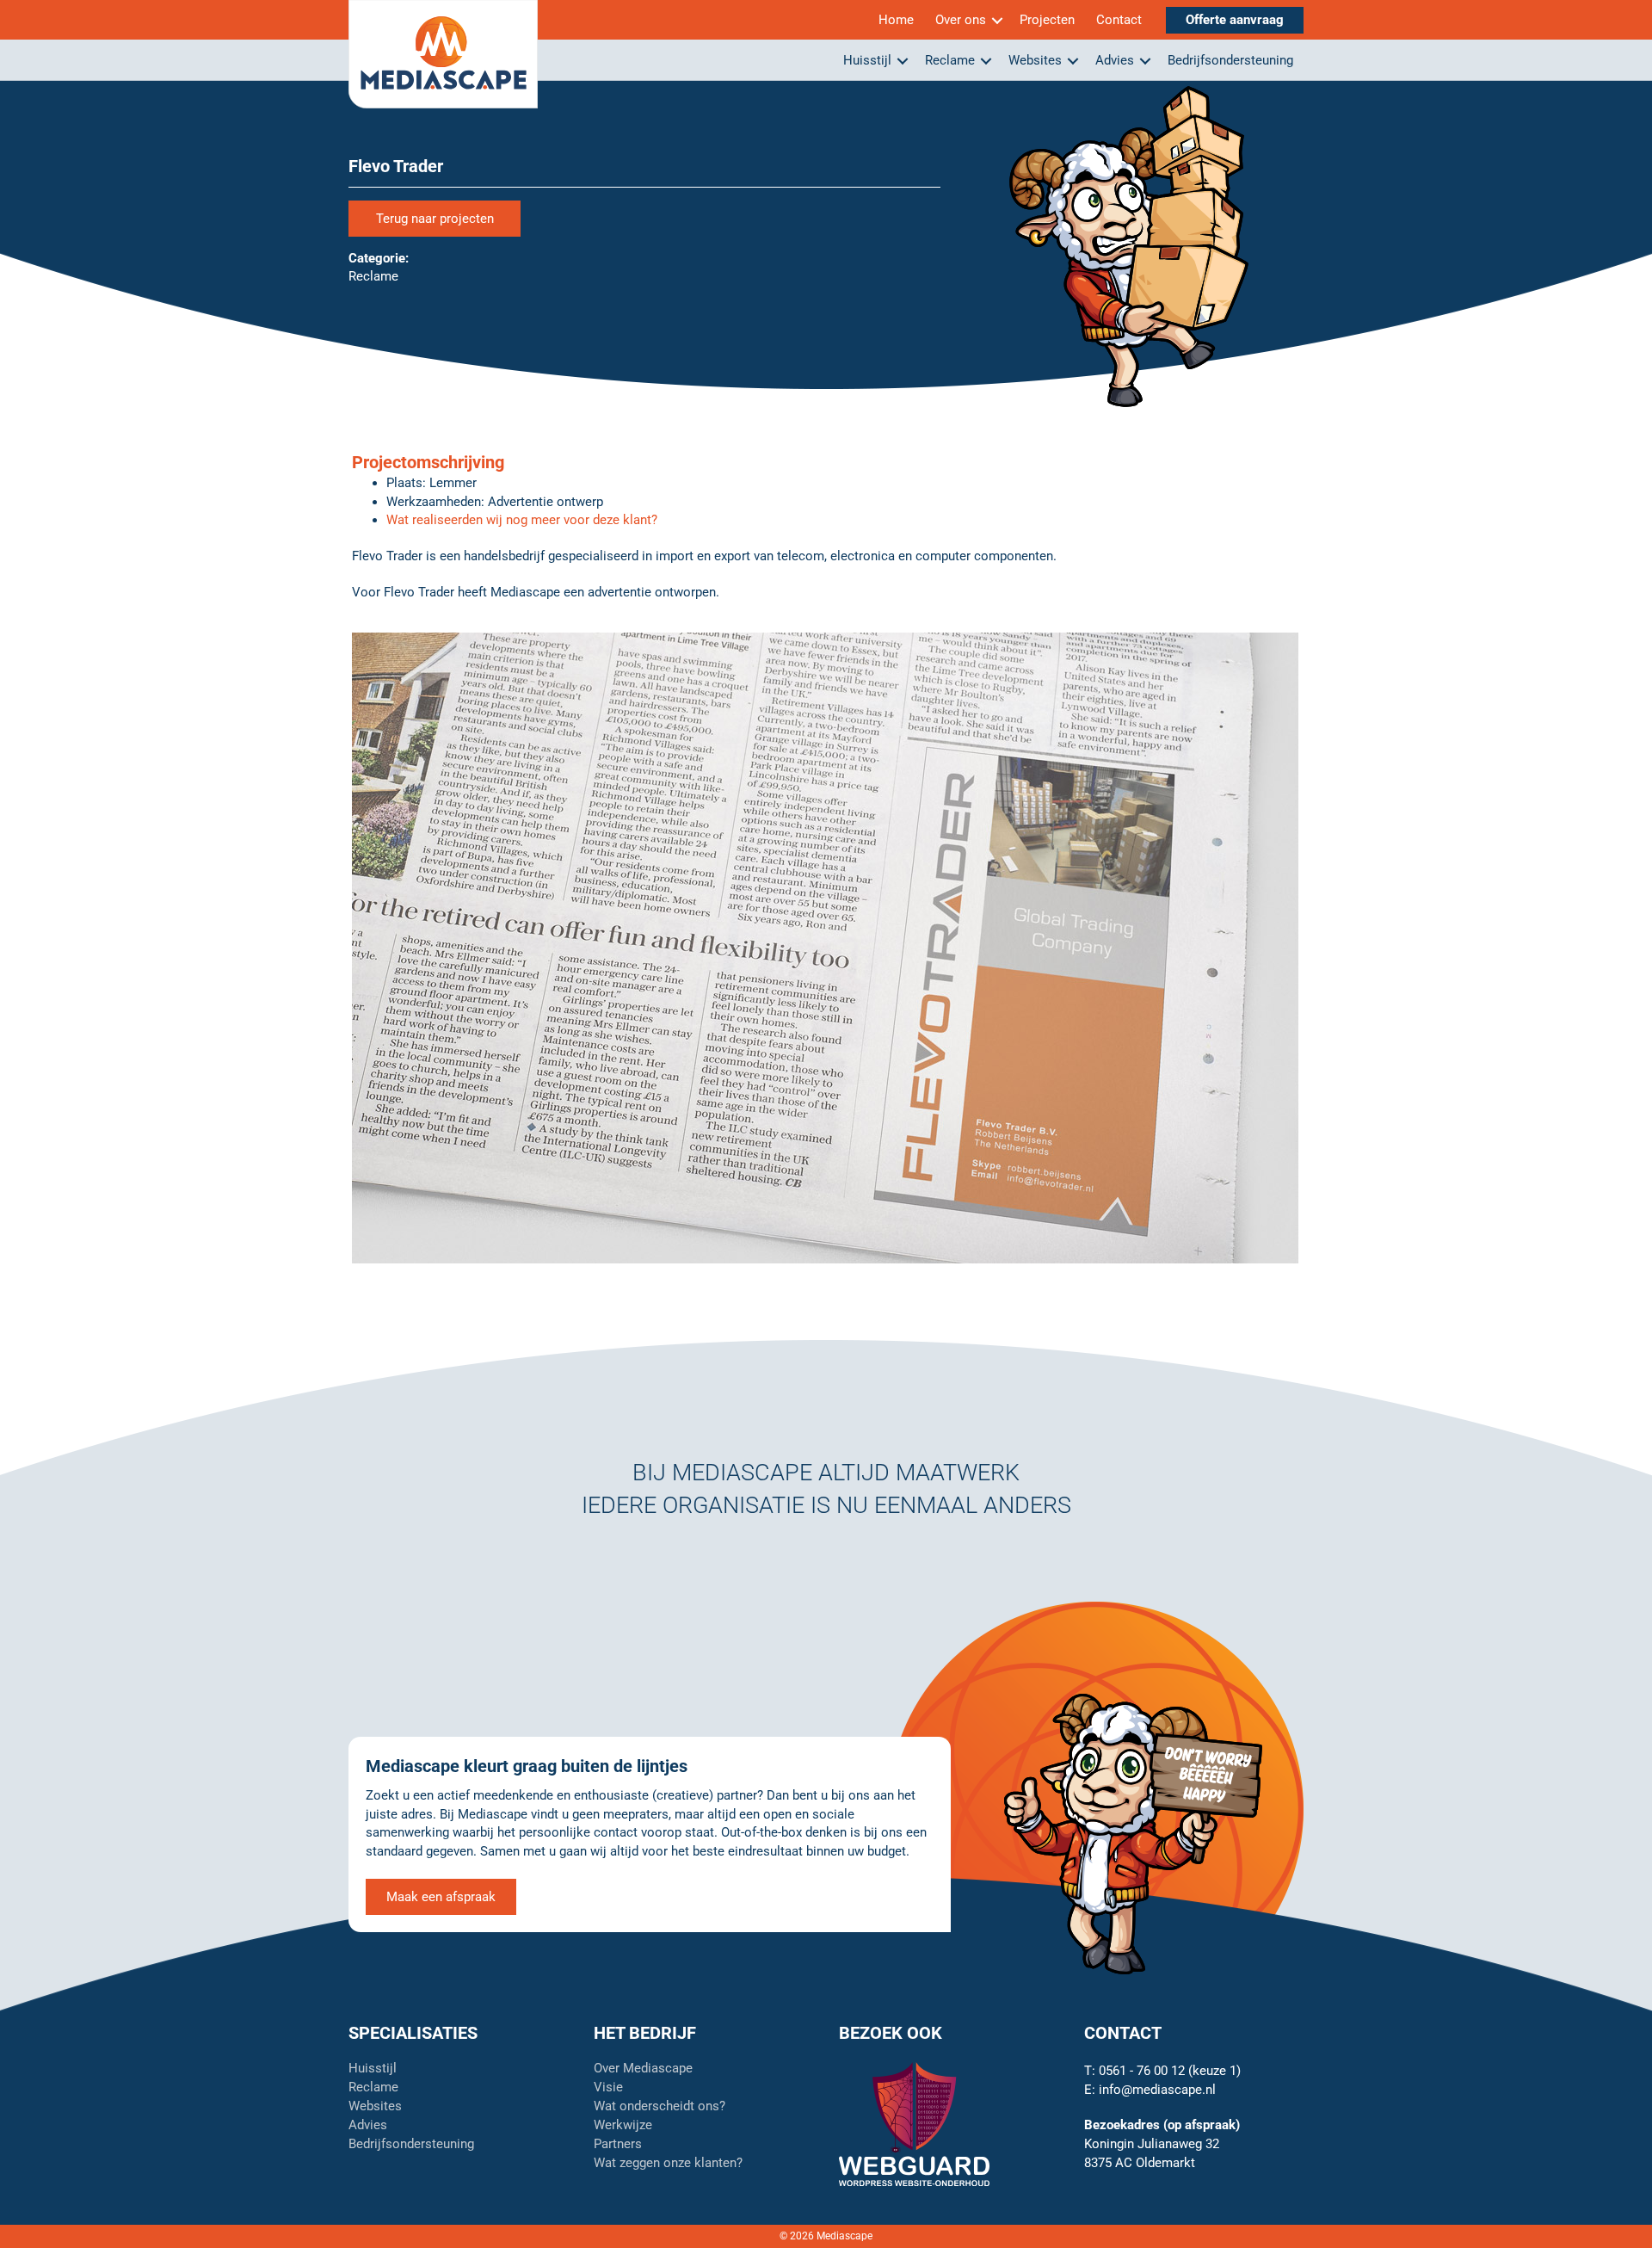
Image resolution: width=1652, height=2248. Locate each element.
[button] (997, 20)
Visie (608, 2088)
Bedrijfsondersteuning (1230, 60)
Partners (618, 2145)
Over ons (961, 20)
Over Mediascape (643, 2069)
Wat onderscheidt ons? (660, 2107)
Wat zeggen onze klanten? (668, 2164)
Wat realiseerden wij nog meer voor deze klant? (522, 520)
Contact (1119, 20)
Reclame (950, 60)
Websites (1035, 60)
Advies (1115, 60)
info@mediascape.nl (1157, 2090)
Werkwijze (623, 2126)
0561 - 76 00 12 (1142, 2071)
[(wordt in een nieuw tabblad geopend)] (914, 2123)
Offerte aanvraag (1235, 20)
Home (896, 20)
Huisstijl (867, 60)
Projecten (1047, 20)
